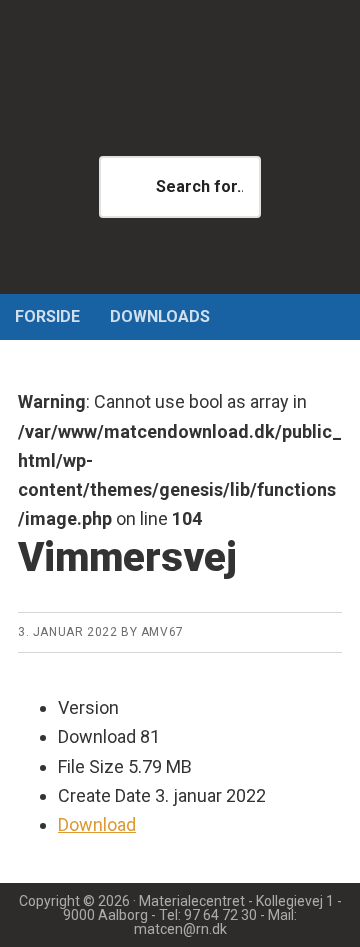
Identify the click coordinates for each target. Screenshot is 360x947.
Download (97, 824)
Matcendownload (180, 100)
